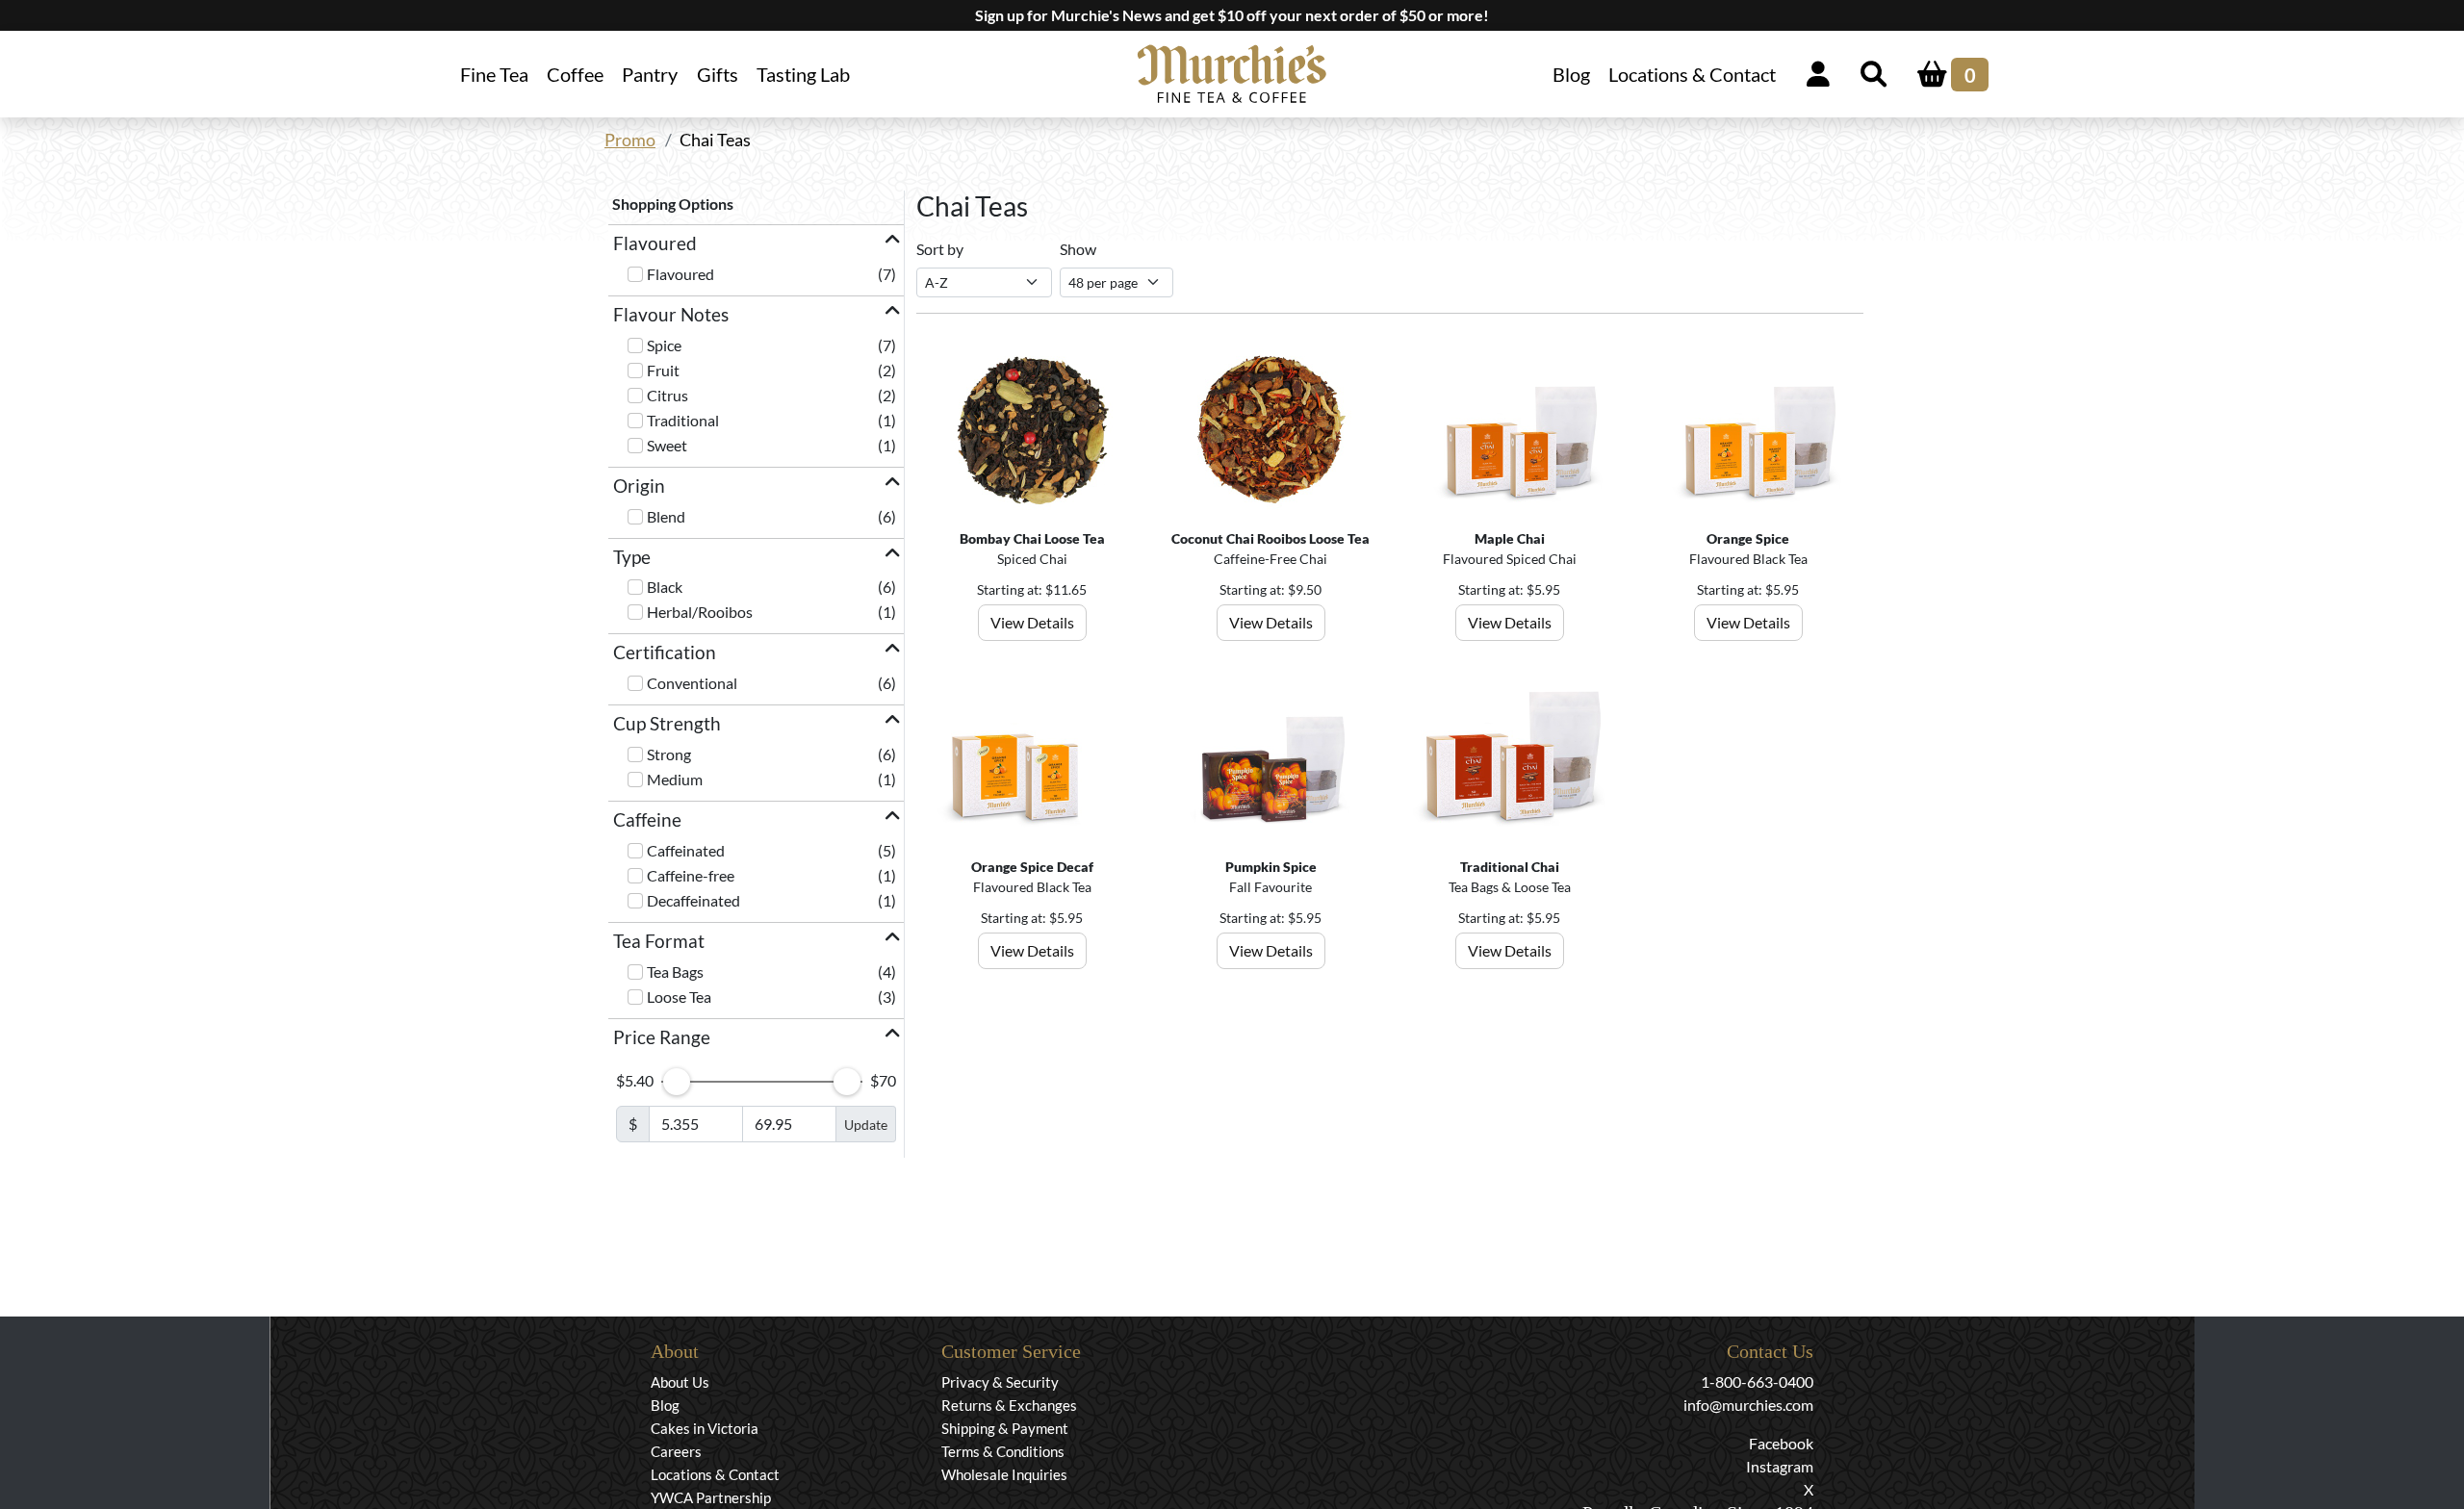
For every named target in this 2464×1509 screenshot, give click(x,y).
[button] (756, 244)
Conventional (692, 683)
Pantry (650, 74)
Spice (664, 345)
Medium (675, 779)
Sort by (940, 249)
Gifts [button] (718, 74)
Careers (676, 1451)
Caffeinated (686, 850)
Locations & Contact (1692, 74)
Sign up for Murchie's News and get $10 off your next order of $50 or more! (1232, 15)
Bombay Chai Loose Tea (1032, 538)
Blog (1571, 74)
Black (665, 587)
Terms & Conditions (1003, 1451)
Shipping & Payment (1005, 1428)
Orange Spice (1748, 538)
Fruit (663, 370)
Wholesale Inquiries (1004, 1474)
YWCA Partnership (711, 1497)
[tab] (756, 244)
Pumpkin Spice (1271, 867)
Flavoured (680, 274)
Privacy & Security (1000, 1382)
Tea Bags (675, 972)
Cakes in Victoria (705, 1428)
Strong (669, 754)
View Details (1032, 622)
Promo (630, 140)
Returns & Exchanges (1009, 1405)
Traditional (683, 420)
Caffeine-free (691, 875)
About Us (680, 1382)
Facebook (1781, 1443)
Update (866, 1125)
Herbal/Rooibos (700, 612)
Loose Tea (679, 997)
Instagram (1780, 1466)
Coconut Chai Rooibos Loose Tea (1270, 538)
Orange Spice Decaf (1032, 867)
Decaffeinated (693, 900)
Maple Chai (1510, 538)
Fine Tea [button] (494, 74)
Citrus (667, 395)
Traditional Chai (1510, 867)
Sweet (667, 445)
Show (1078, 249)
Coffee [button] (575, 74)
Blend (666, 516)
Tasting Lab (803, 74)
